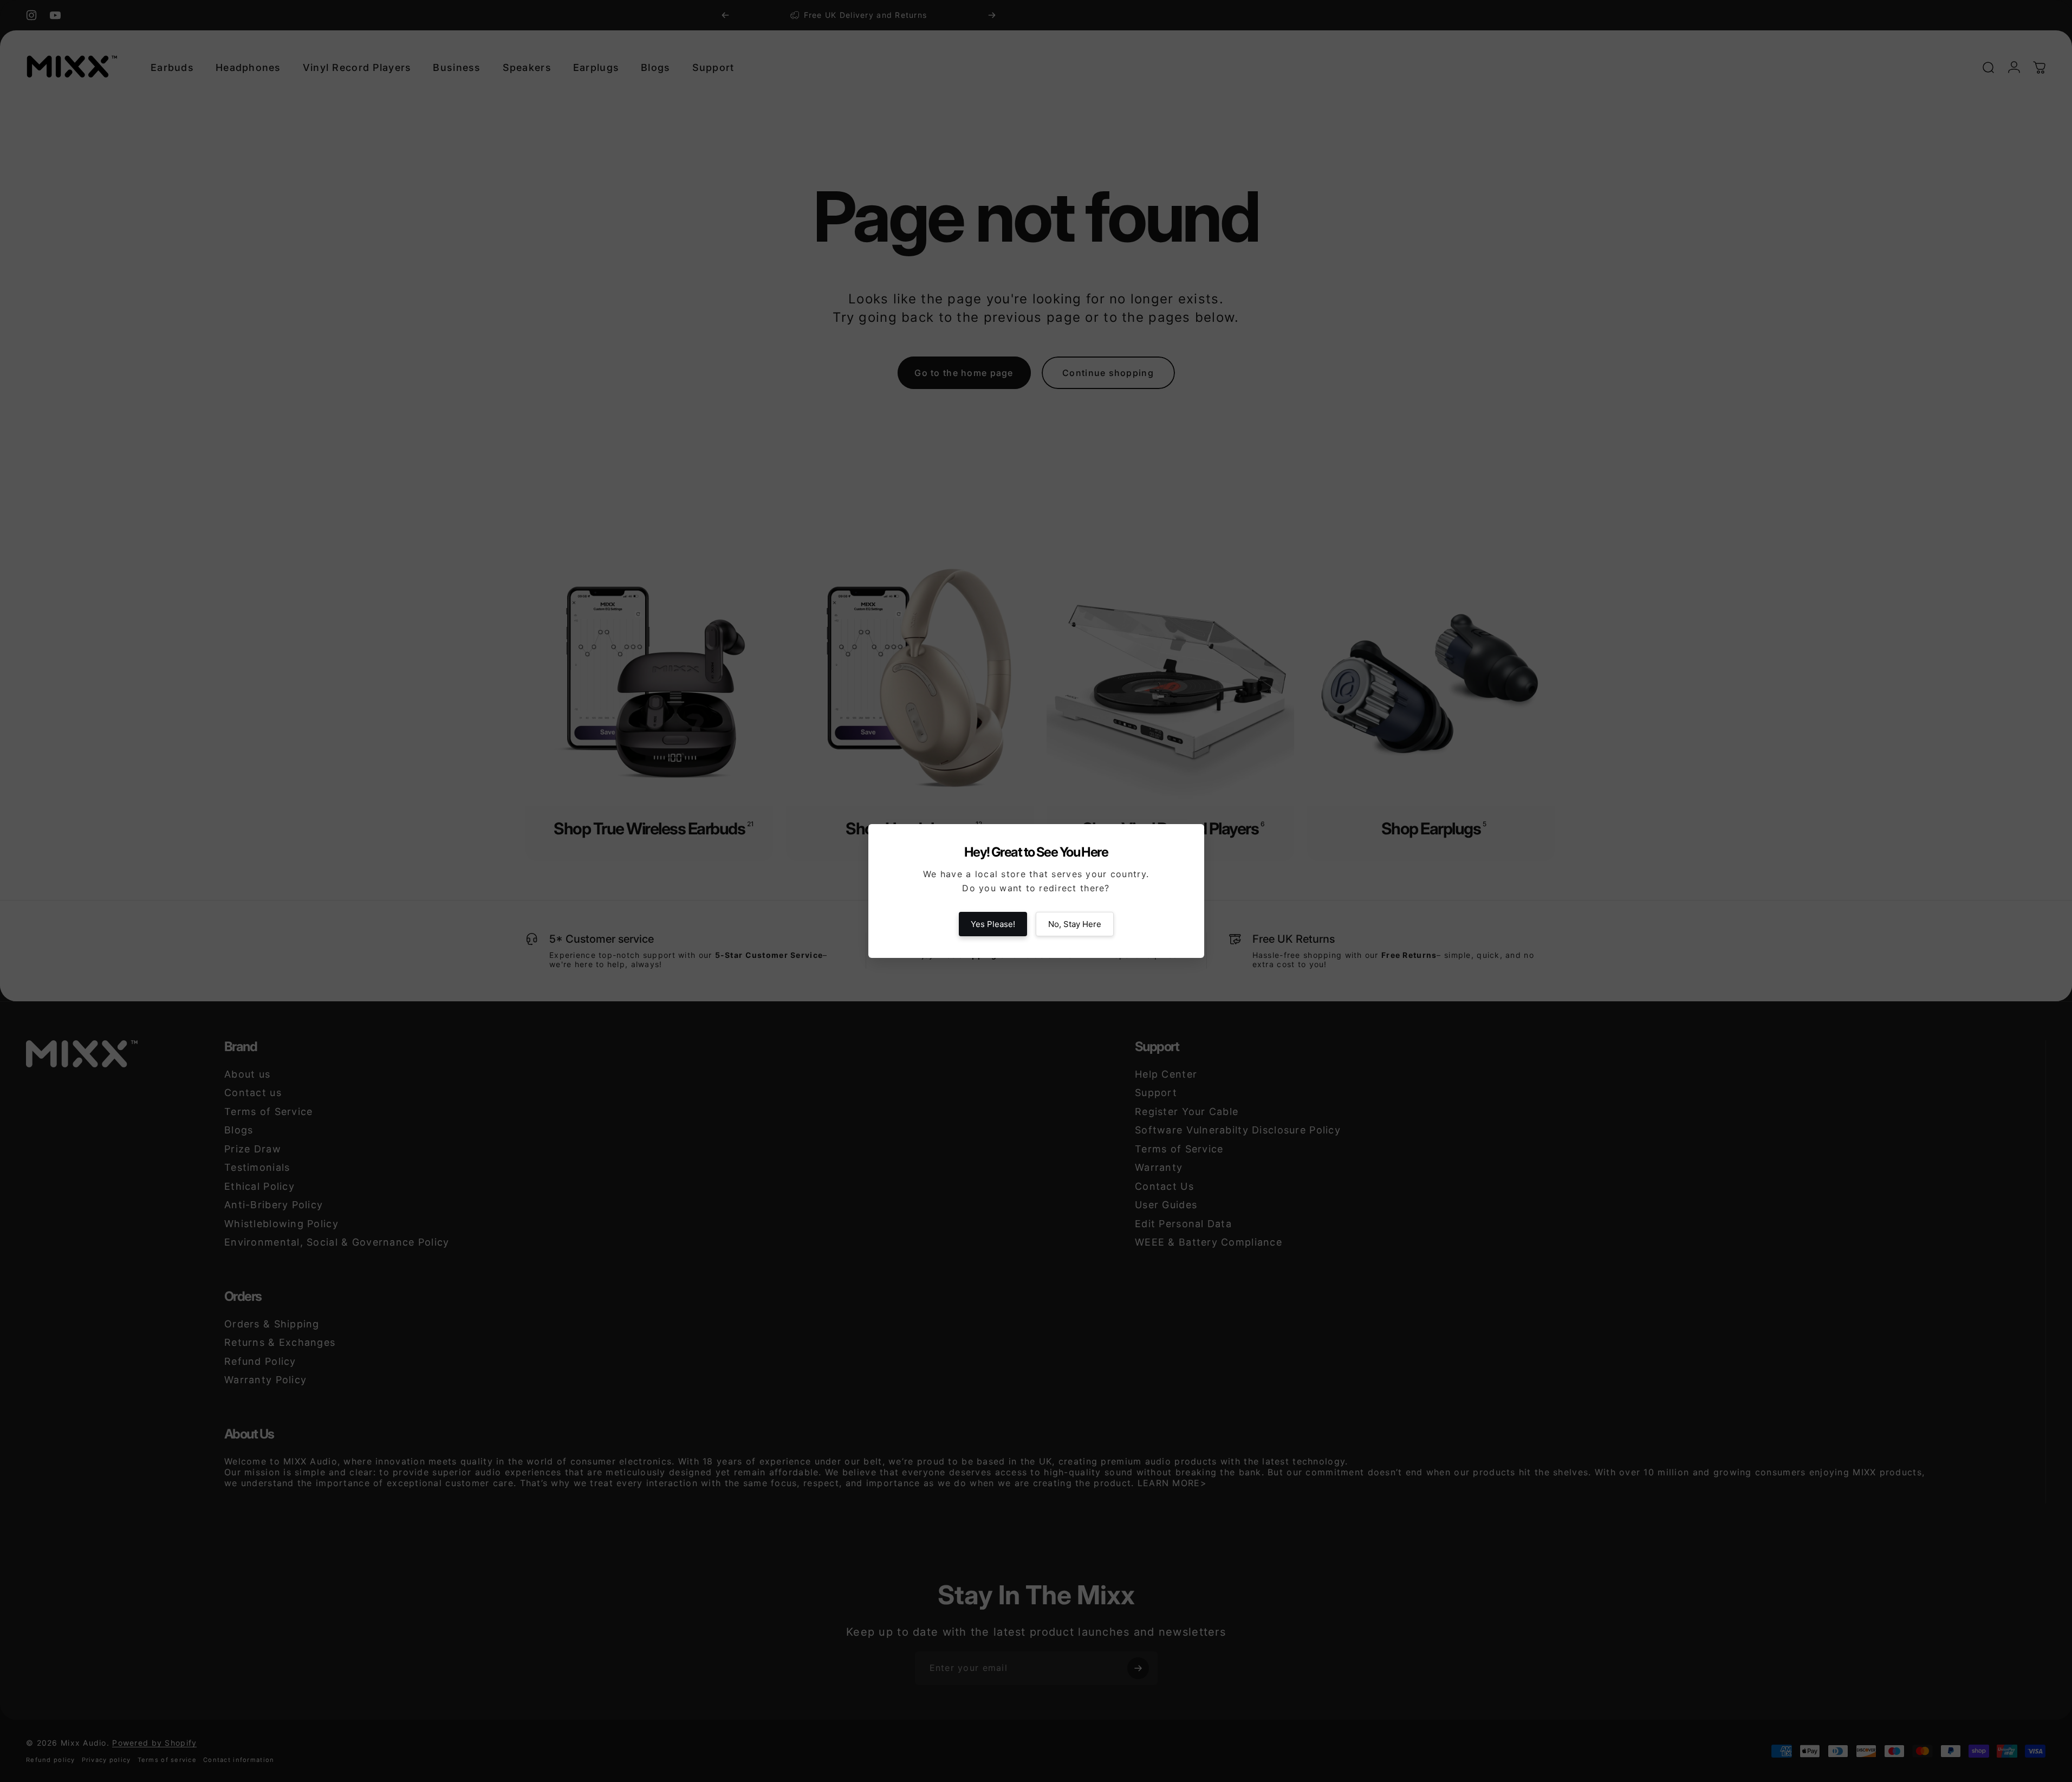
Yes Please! (993, 924)
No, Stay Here (1075, 924)
